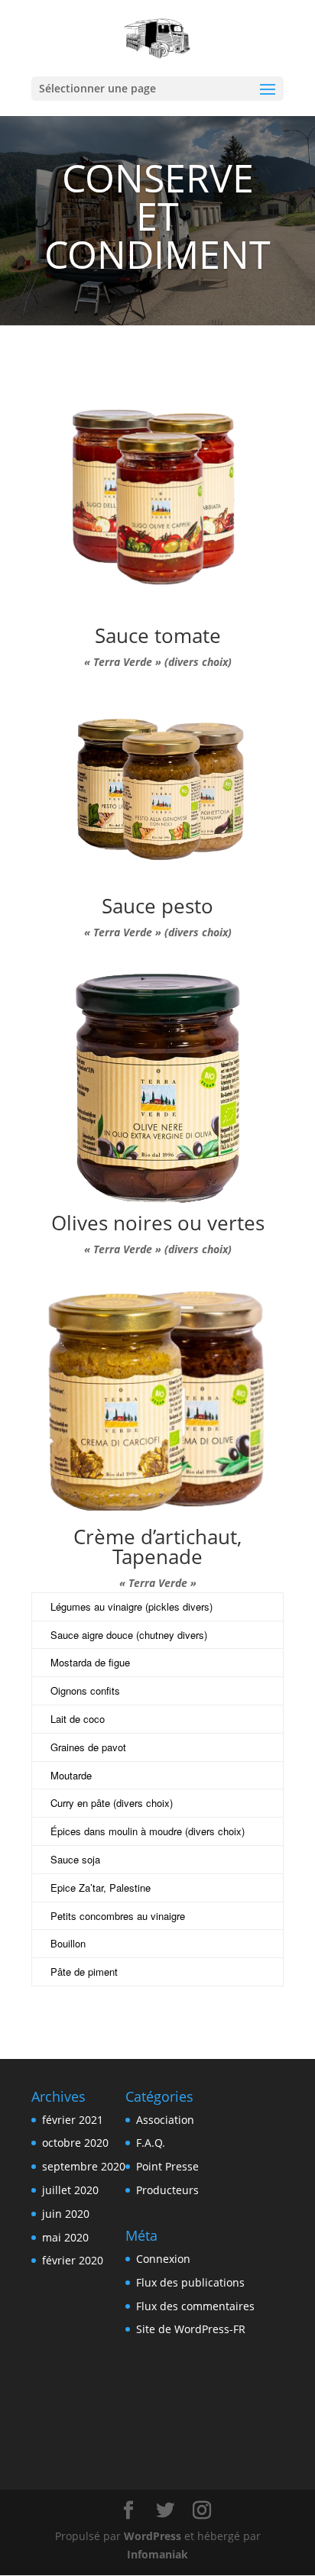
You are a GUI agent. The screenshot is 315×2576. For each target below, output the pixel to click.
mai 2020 (65, 2237)
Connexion (163, 2259)
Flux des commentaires (195, 2306)
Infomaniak (157, 2554)
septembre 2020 (84, 2166)
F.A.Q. (151, 2143)
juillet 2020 (70, 2190)
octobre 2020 (75, 2143)
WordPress (153, 2536)
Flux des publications (190, 2282)
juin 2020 (66, 2214)
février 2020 (73, 2260)
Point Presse (167, 2166)
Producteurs (167, 2190)
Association (165, 2120)
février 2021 (73, 2120)
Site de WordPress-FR (191, 2329)
